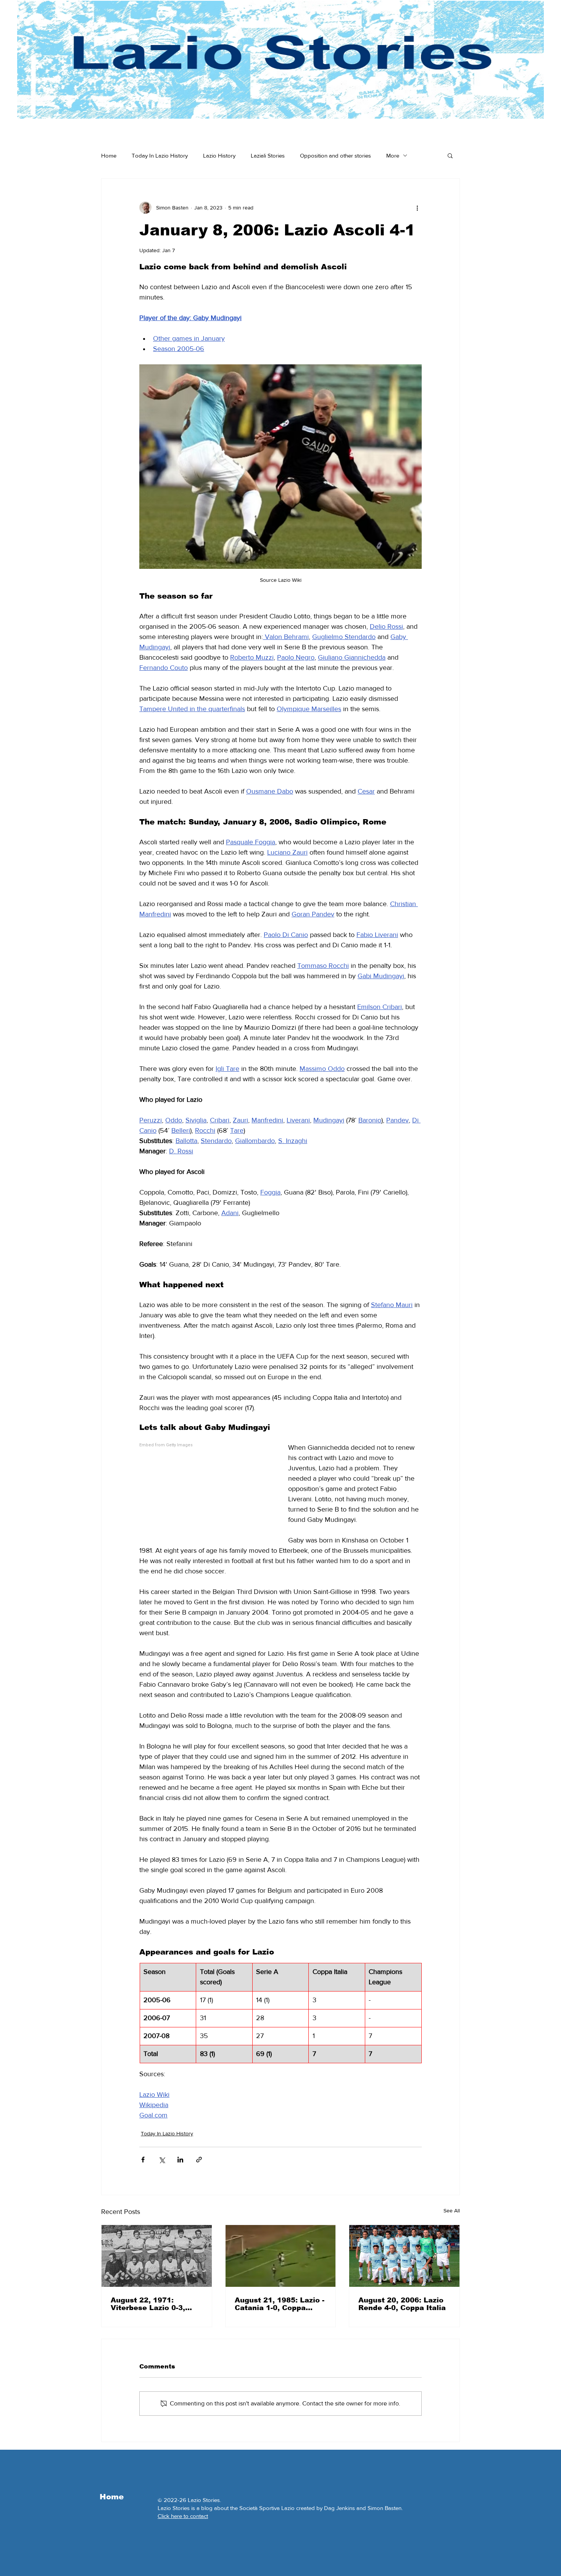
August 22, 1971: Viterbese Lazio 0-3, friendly (148, 2304)
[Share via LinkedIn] (180, 2160)
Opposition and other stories (335, 155)
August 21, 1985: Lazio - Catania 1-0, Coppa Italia (280, 2304)
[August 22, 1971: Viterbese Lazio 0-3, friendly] (157, 2256)
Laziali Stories (268, 155)
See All (452, 2211)
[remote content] (206, 1490)
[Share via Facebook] (143, 2160)
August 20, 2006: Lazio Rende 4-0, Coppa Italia (402, 2304)
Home (109, 155)
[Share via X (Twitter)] (162, 2160)
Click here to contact (183, 2516)
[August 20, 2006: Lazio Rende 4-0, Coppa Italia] (404, 2256)
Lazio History (219, 155)
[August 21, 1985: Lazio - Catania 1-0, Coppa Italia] (281, 2256)
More (393, 155)
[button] (450, 155)
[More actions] (417, 208)
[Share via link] (199, 2160)
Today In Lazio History (160, 155)
